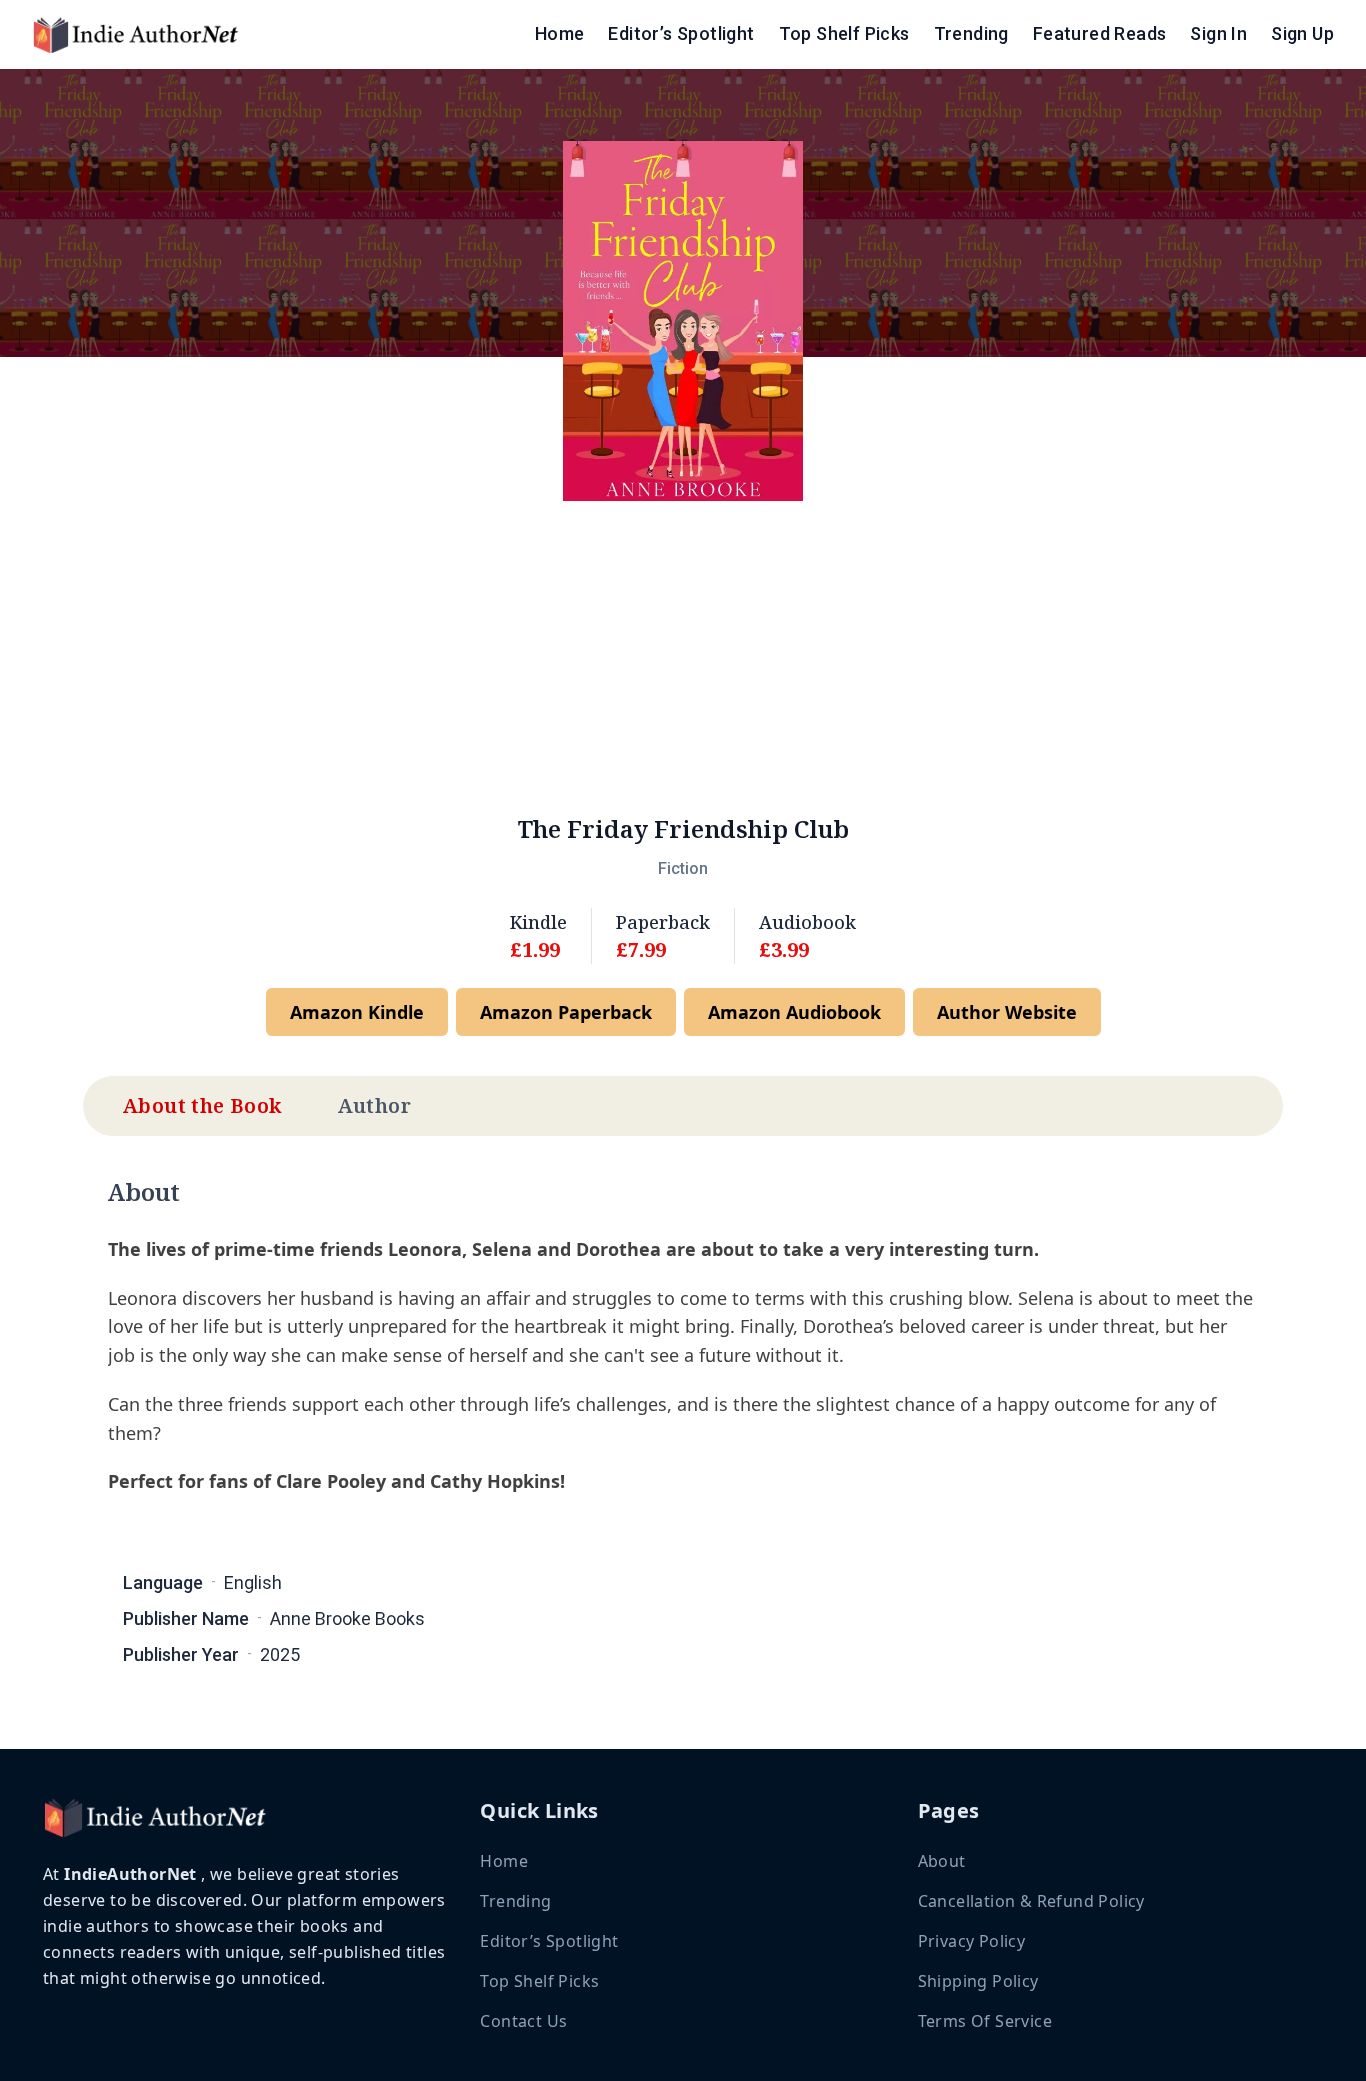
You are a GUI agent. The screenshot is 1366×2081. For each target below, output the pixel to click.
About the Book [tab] (202, 1105)
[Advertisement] (683, 657)
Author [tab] (374, 1105)
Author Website (1007, 1012)
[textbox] (683, 1372)
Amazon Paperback (566, 1012)
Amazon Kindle (357, 1012)
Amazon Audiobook (794, 1012)
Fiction (683, 868)
